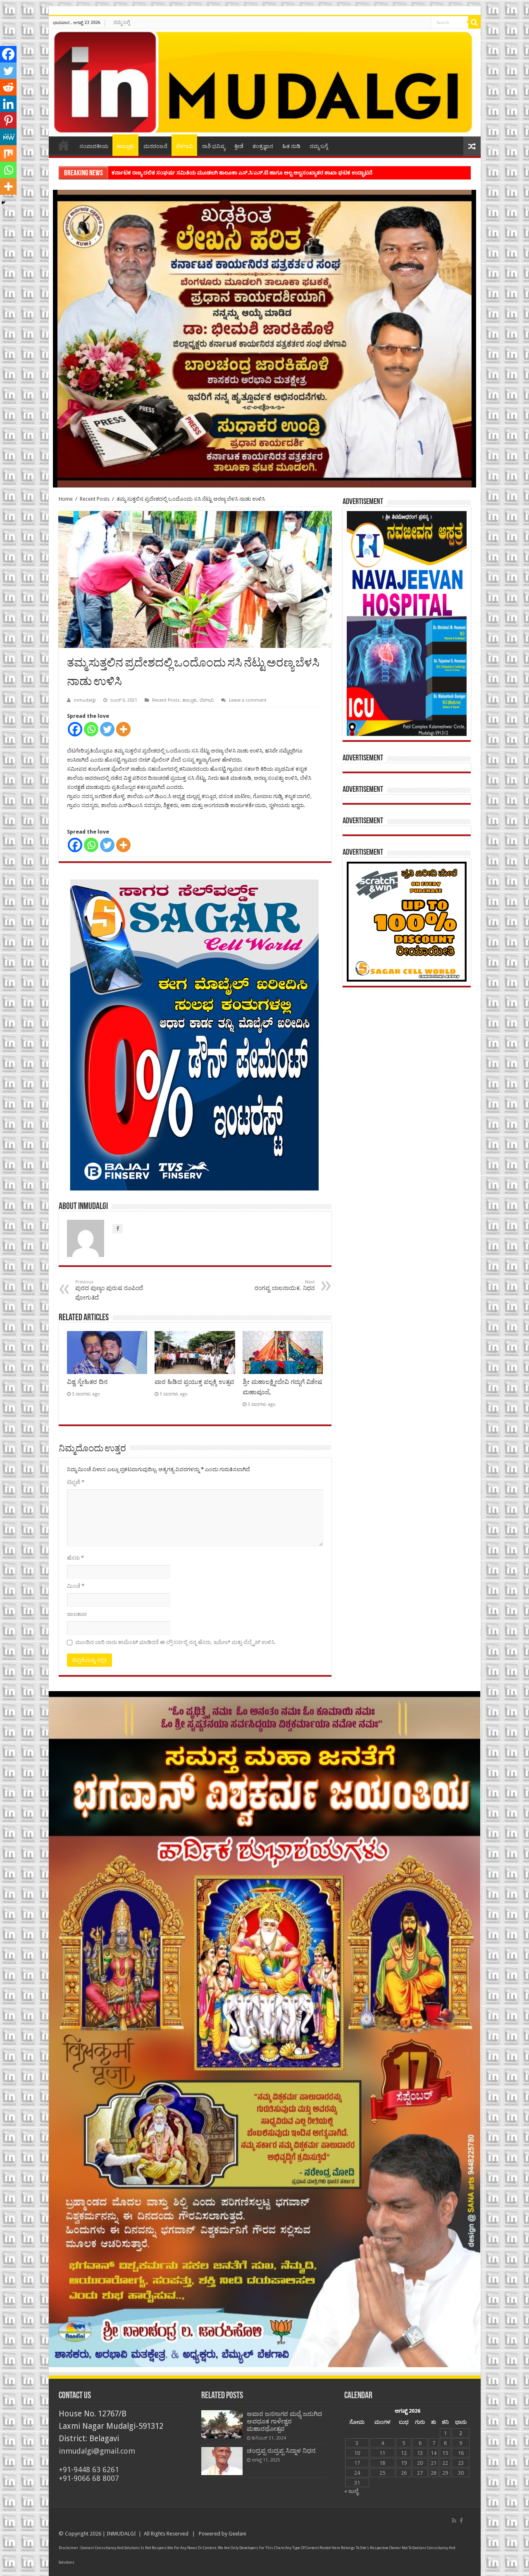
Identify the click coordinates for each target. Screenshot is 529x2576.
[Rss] (454, 2521)
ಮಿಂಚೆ (76, 1586)
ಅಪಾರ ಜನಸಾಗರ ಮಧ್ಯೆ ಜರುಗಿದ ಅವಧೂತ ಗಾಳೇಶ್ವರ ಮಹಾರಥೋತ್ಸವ (284, 2421)
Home (64, 145)
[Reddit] (8, 87)
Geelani (237, 2534)
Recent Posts (95, 499)
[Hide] (3, 203)
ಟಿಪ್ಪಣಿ (76, 1482)
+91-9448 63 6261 (89, 2470)
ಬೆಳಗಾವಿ (184, 146)
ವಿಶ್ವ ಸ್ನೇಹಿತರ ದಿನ (87, 1382)
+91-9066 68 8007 (89, 2478)
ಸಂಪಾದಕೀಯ (94, 146)
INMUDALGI (121, 2534)
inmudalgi (85, 700)
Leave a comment (248, 700)
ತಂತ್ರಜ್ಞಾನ (263, 146)
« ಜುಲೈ (351, 2491)
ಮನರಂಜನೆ (155, 146)
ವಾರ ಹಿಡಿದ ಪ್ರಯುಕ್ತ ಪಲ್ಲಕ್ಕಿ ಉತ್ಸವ (194, 1382)
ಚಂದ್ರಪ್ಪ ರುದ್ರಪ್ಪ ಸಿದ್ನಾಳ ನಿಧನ (281, 2451)
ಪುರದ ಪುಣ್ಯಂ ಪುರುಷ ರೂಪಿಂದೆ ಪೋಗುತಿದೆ (109, 1290)
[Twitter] (107, 729)
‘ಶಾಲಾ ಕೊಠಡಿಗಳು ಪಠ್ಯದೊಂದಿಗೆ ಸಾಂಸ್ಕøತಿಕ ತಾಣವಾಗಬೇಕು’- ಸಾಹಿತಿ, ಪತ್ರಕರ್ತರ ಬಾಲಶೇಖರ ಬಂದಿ (211, 173)
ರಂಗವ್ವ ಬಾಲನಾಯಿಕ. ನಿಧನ (285, 1285)
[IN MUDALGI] (265, 83)
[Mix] (8, 153)
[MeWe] (8, 137)
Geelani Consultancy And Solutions (110, 2548)
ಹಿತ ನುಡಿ (291, 146)
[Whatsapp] (91, 729)
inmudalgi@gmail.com (97, 2451)
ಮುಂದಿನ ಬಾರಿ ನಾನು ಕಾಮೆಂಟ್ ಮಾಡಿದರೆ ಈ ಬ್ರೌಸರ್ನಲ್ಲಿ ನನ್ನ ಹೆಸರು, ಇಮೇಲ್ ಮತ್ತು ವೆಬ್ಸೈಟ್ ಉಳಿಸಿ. (175, 1642)
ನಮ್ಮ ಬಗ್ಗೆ (122, 22)
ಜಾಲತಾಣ (77, 1614)
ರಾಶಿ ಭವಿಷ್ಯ (214, 146)
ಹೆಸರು (75, 1558)
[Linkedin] (8, 104)
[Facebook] (75, 729)
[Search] (474, 22)
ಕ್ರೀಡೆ (239, 146)
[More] (123, 729)
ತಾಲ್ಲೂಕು (125, 146)
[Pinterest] (8, 120)
